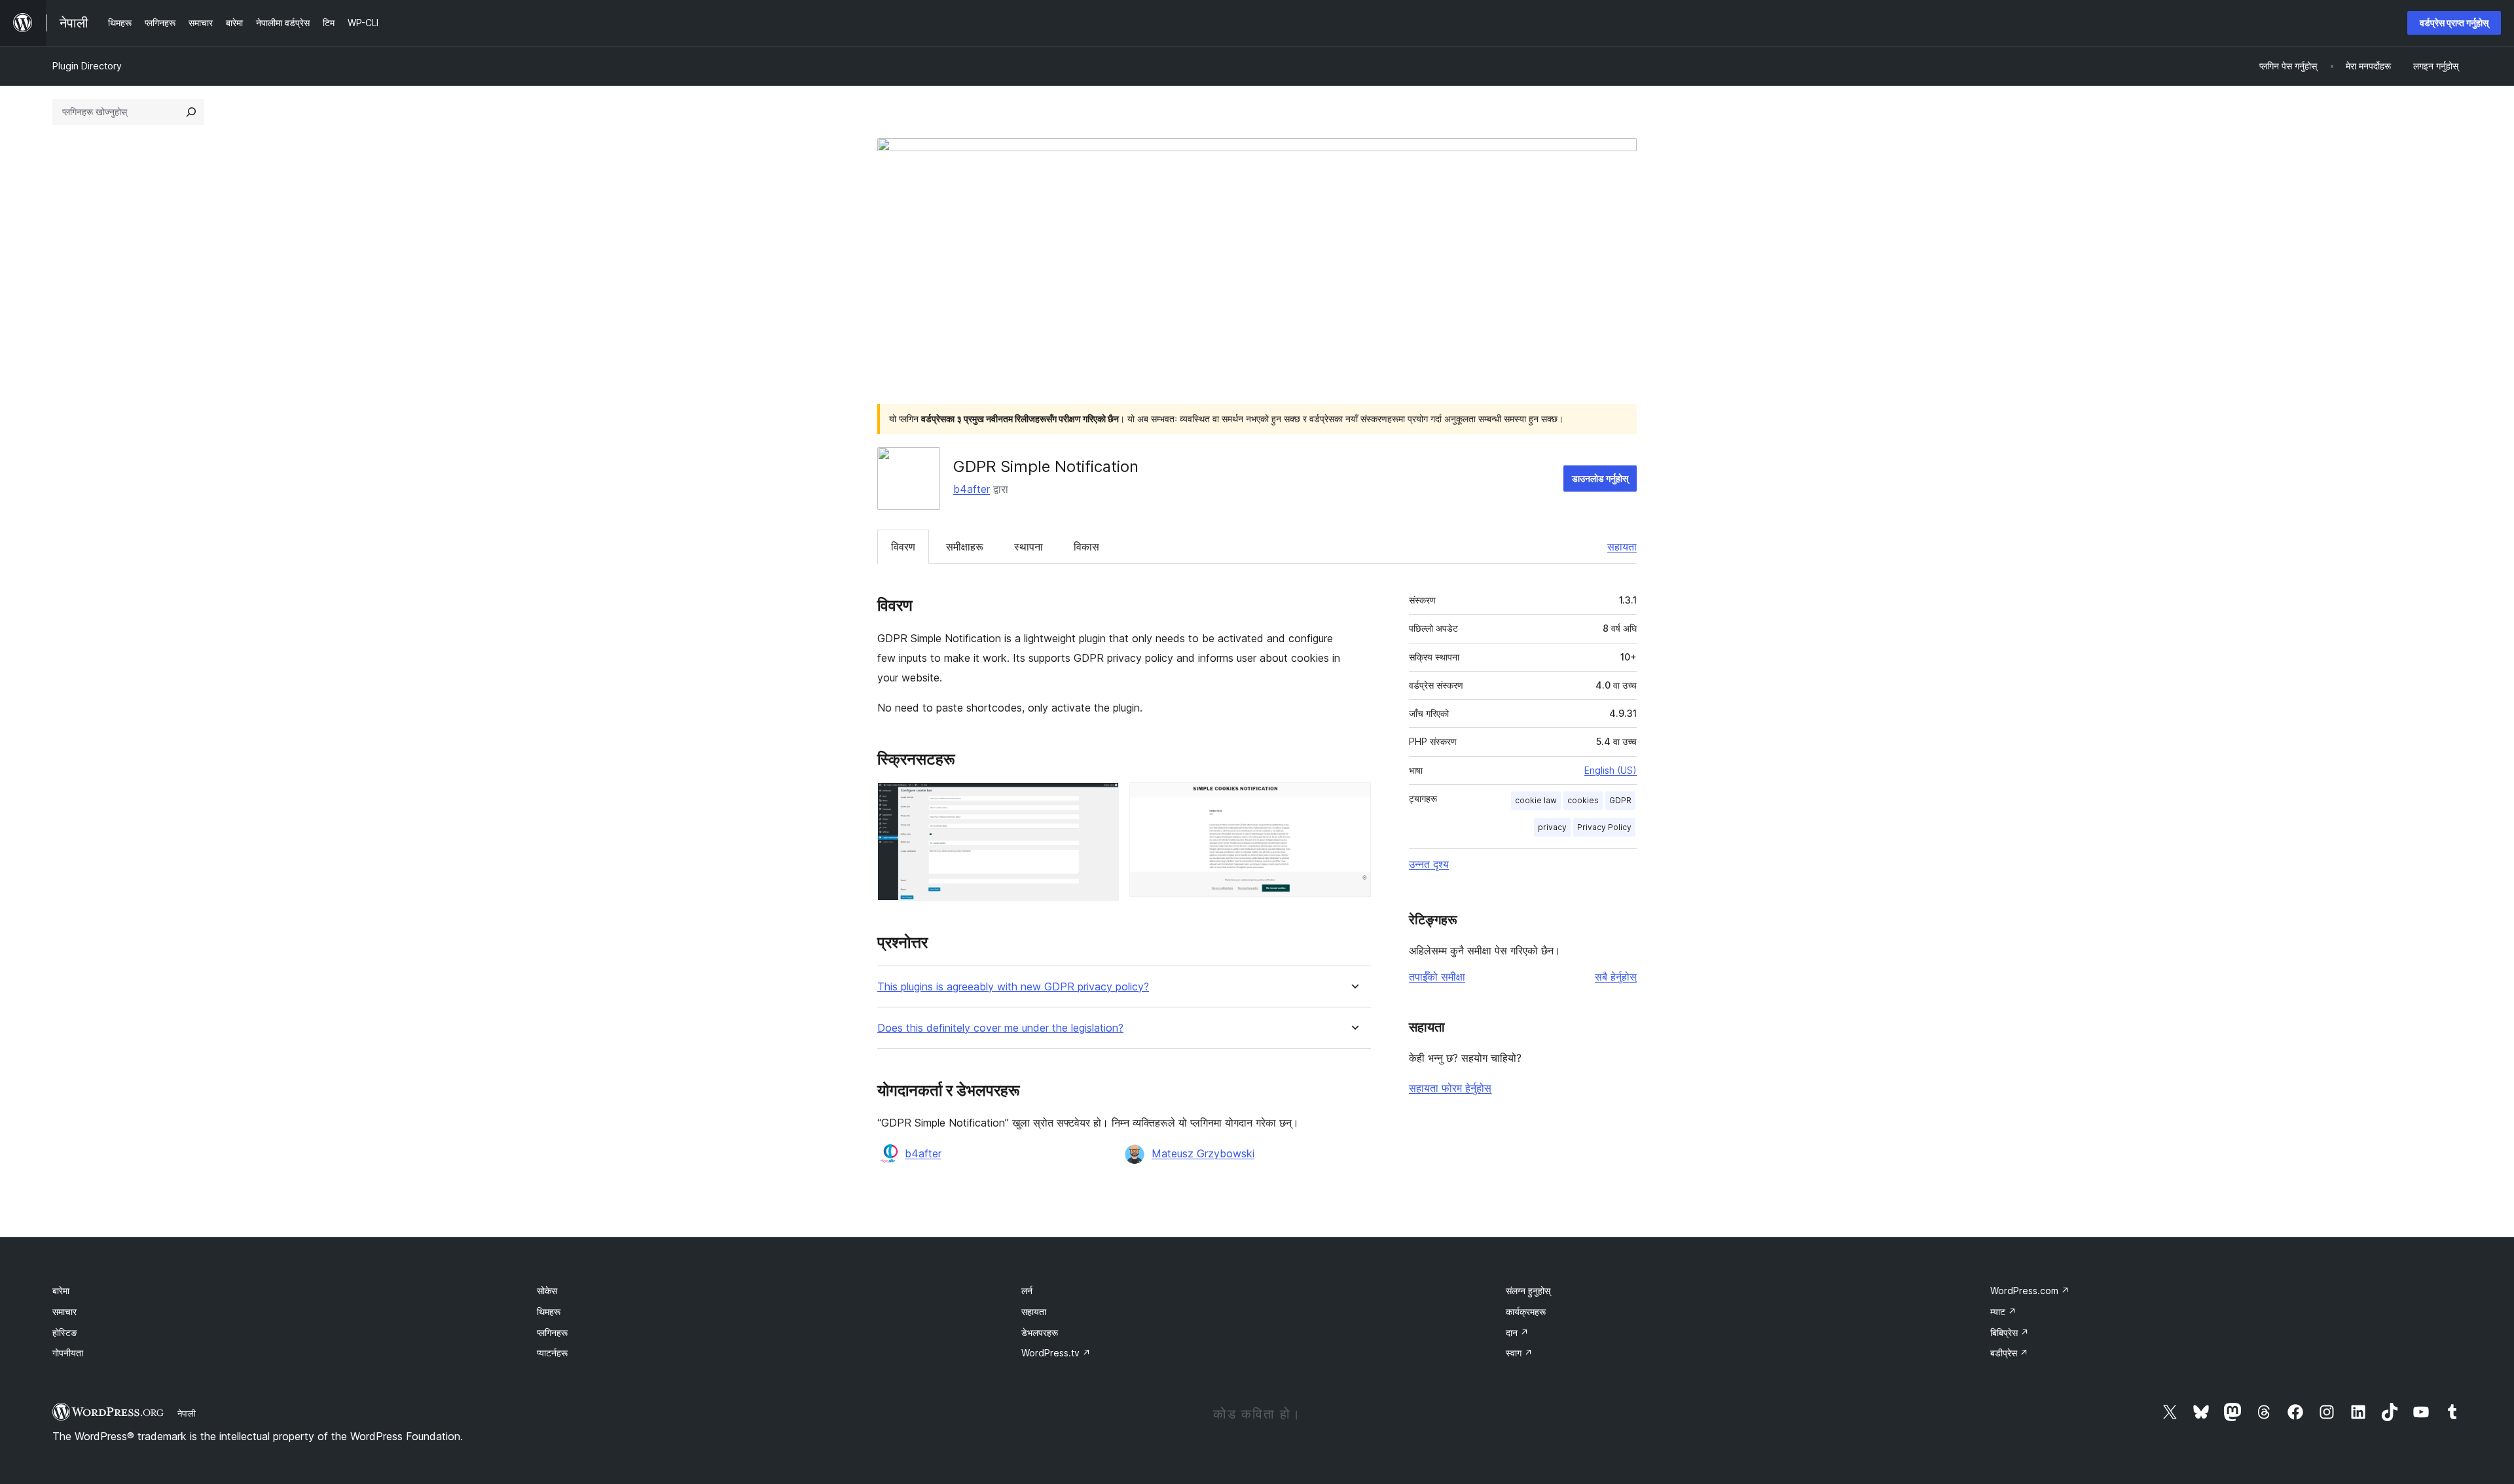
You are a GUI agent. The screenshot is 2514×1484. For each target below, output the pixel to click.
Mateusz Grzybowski (1203, 1153)
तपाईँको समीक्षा (1437, 977)
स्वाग (1519, 1353)
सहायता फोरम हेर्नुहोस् (1450, 1088)
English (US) (1611, 770)
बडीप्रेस (2009, 1353)
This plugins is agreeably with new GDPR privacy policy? (1013, 987)
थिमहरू (549, 1312)
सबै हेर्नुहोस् (1616, 977)
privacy (1552, 827)
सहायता (1622, 547)
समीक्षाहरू (965, 547)
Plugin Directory (87, 66)
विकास (1086, 547)
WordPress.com (2030, 1291)
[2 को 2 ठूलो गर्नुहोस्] (1353, 800)
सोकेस (547, 1291)
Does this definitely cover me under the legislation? (1000, 1028)
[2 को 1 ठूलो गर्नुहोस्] (1101, 800)
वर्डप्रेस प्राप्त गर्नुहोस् (2454, 23)
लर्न (1027, 1291)
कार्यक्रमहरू (1526, 1312)
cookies (1583, 800)
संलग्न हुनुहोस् (1528, 1291)
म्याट (2003, 1312)
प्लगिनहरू (552, 1332)
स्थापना (1029, 547)
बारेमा (61, 1291)
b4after (972, 489)
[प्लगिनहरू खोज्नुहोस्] (191, 112)
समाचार (64, 1312)
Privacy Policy (1604, 827)
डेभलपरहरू (1040, 1332)
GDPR (1620, 800)
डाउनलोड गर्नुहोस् (1600, 478)
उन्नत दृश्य (1429, 864)
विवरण (903, 547)
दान (1517, 1332)
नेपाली (187, 1413)
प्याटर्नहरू (552, 1353)
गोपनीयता (68, 1353)
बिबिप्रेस (2010, 1332)
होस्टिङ (65, 1332)
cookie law (1536, 800)
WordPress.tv (1056, 1353)
